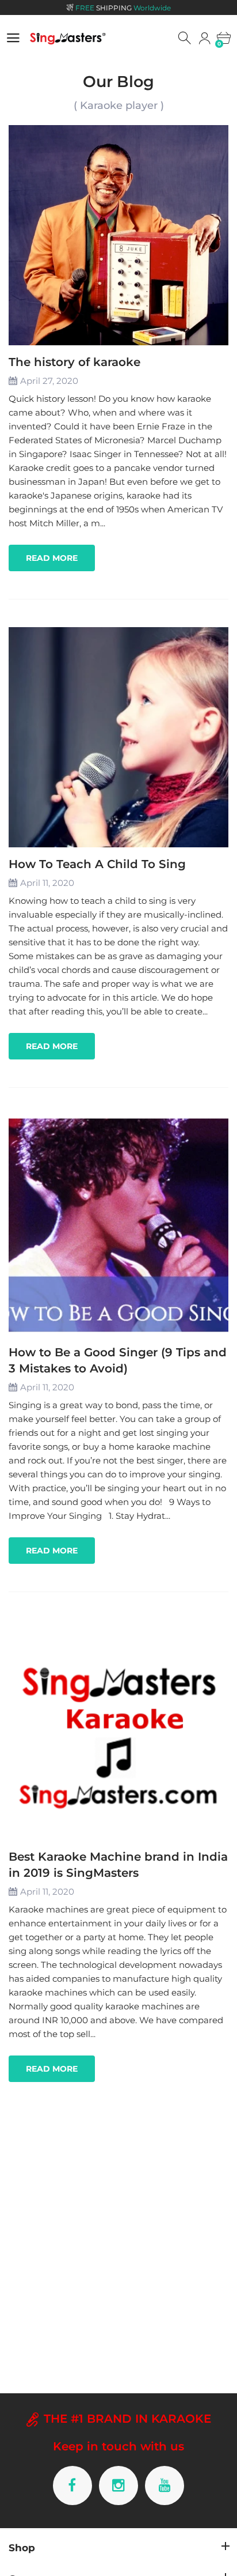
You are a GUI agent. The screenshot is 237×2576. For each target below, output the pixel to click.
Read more (52, 558)
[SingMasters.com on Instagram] (118, 2486)
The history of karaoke (74, 362)
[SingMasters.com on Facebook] (72, 2486)
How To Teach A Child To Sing (97, 864)
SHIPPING (123, 8)
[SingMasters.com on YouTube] (165, 2486)
